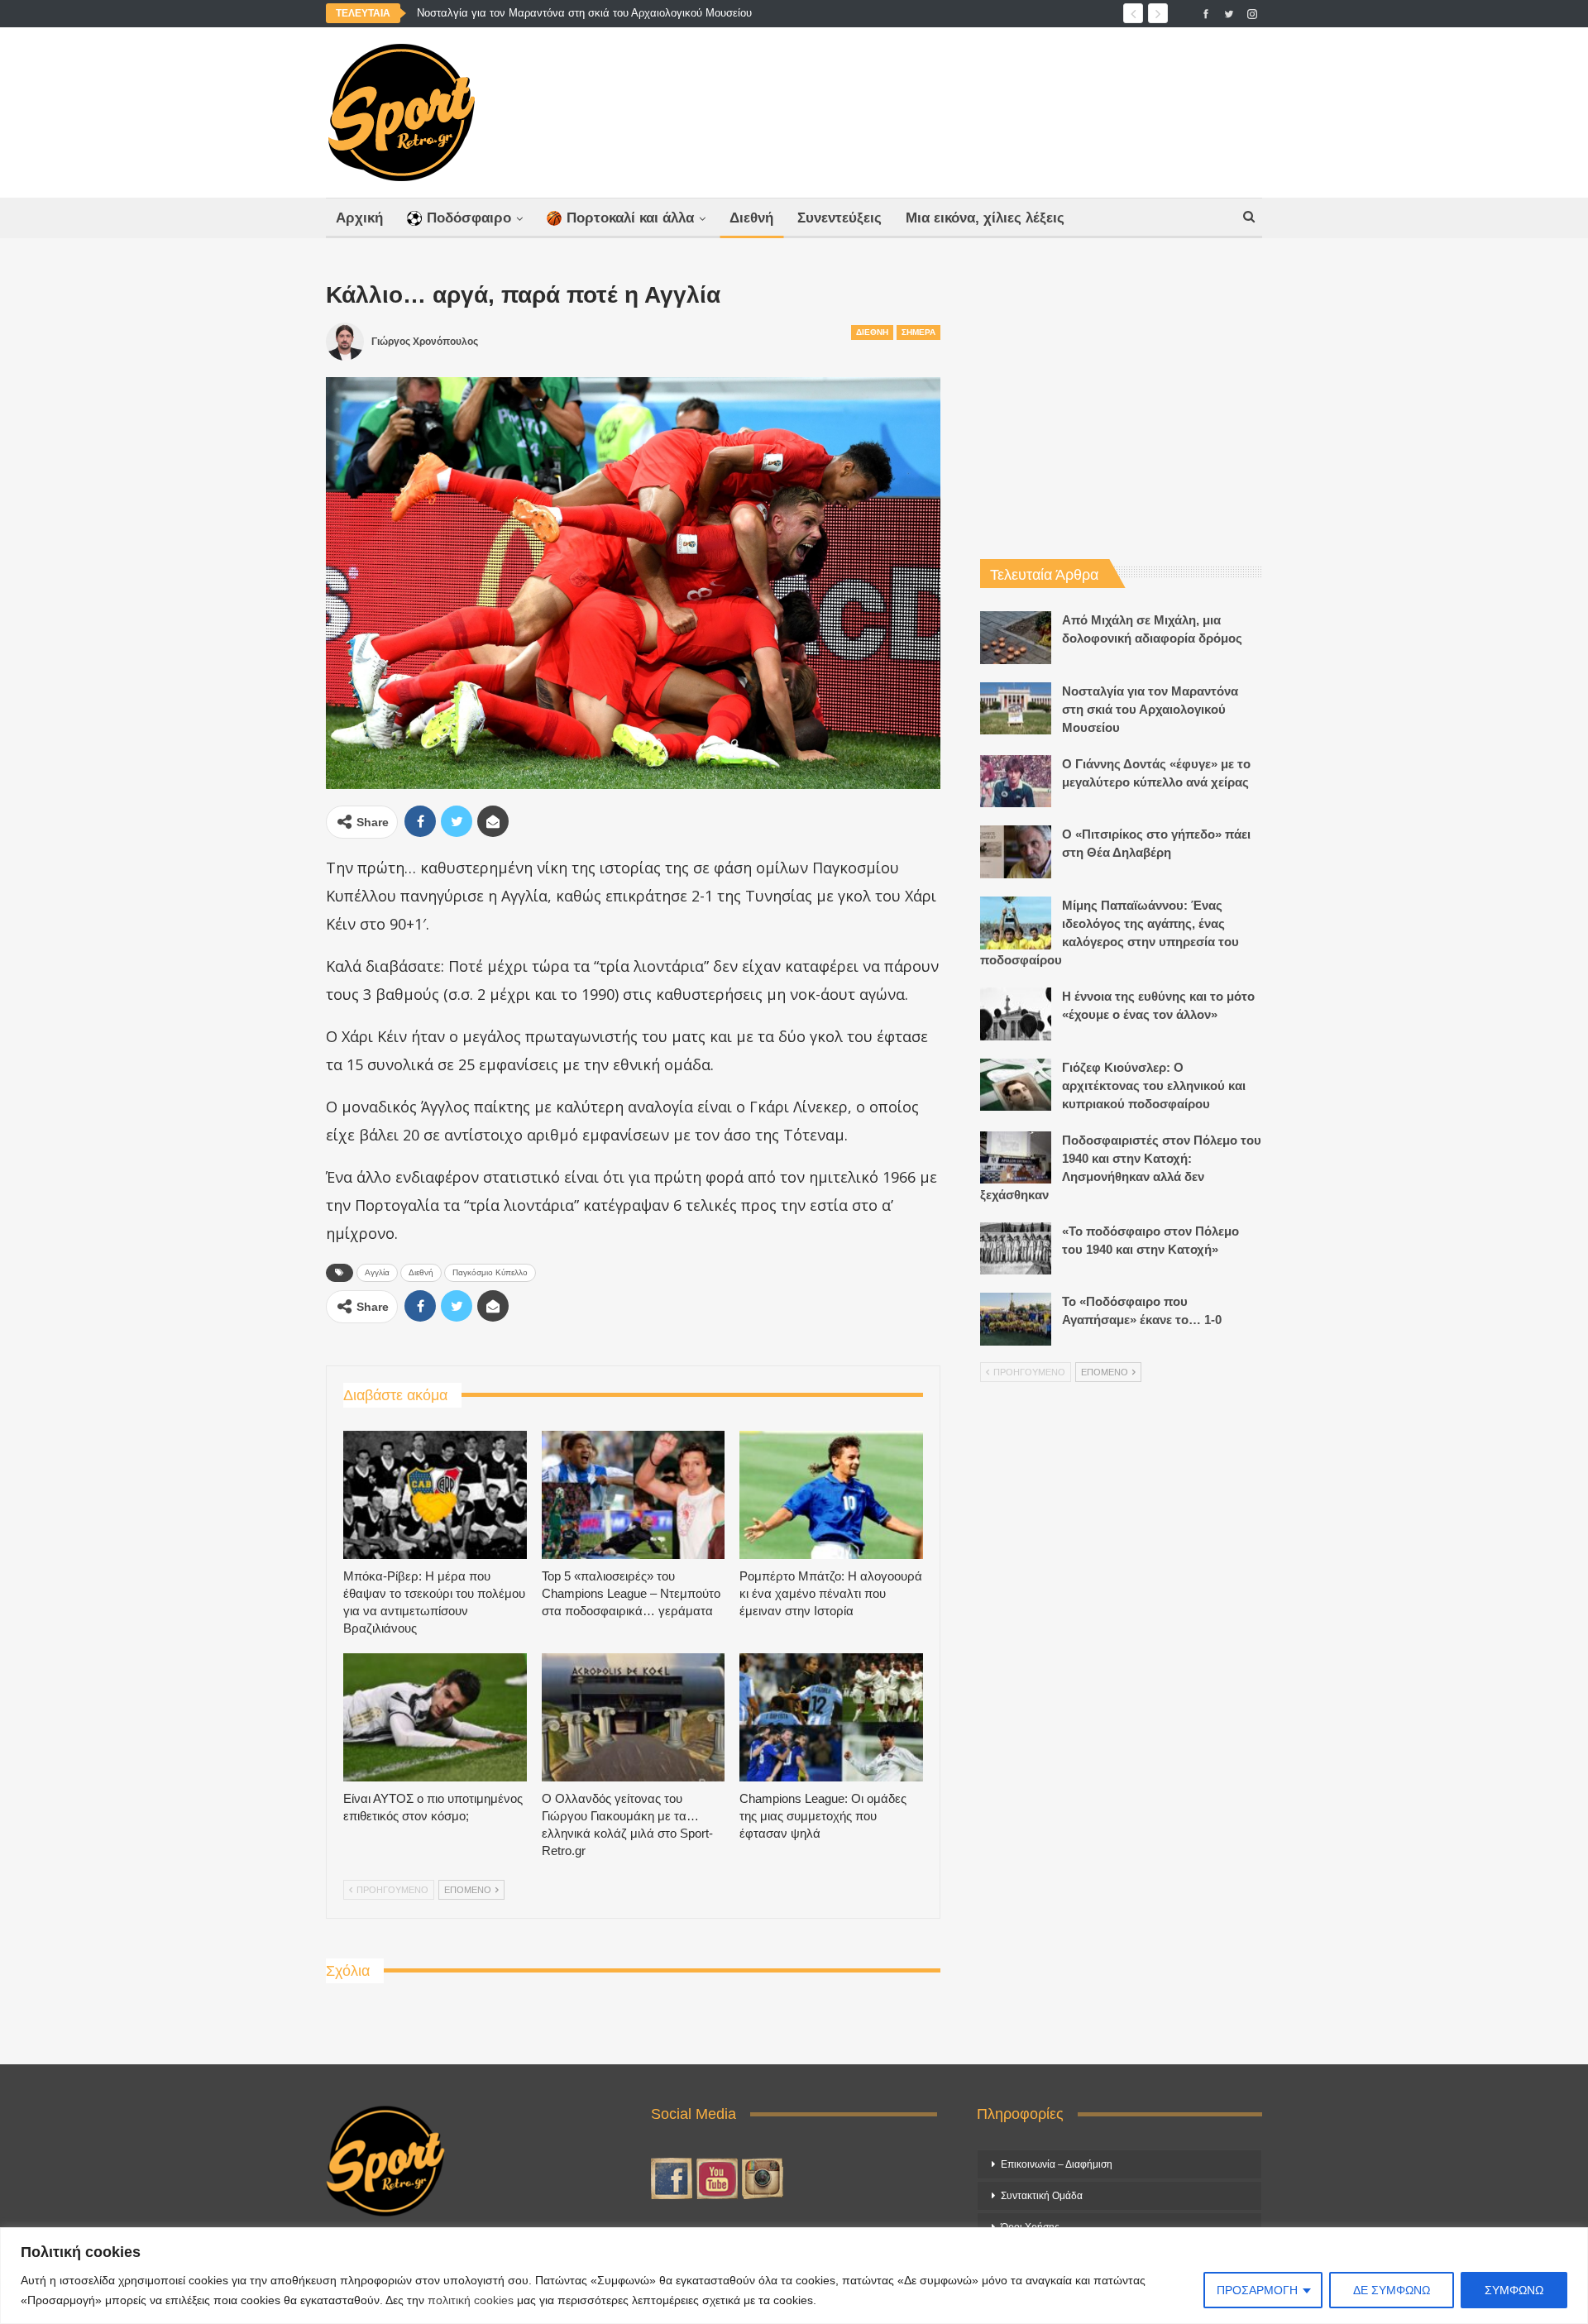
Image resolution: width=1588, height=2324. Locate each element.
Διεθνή (751, 218)
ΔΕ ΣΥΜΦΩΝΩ (1392, 2290)
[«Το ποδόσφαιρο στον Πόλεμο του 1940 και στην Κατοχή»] (1016, 1249)
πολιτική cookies (471, 2300)
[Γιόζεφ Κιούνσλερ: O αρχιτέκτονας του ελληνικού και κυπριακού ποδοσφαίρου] (1016, 1085)
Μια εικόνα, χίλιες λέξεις (985, 218)
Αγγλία (377, 1272)
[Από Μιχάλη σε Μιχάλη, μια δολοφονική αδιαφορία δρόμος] (1016, 638)
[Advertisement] (957, 108)
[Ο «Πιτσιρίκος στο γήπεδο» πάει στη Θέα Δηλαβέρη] (1016, 852)
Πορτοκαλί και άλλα (630, 218)
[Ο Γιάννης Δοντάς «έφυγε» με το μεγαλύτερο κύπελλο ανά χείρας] (1016, 782)
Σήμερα (918, 332)
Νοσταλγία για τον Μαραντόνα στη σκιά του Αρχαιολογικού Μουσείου (1150, 709)
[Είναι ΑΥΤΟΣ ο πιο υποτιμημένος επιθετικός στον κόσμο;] (435, 1717)
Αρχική (359, 218)
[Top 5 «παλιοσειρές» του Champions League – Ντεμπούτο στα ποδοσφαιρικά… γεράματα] (634, 1495)
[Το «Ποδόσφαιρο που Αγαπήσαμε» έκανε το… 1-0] (1016, 1319)
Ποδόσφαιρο (469, 218)
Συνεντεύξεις (839, 218)
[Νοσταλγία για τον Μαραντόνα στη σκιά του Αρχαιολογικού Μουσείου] (1016, 709)
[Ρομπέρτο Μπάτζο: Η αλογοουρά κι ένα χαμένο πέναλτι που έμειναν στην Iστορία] (831, 1495)
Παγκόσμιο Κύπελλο (490, 1272)
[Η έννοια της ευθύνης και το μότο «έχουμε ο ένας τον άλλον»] (1016, 1014)
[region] (794, 2276)
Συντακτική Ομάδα (1042, 2196)
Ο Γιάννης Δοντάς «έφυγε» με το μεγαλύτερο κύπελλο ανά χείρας (574, 13)
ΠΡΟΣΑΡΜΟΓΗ (1257, 2290)
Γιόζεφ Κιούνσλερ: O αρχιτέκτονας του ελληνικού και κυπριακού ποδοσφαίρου (1154, 1085)
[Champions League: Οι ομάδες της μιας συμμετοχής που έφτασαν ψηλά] (831, 1717)
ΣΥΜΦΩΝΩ (1514, 2290)
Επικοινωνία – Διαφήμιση (1057, 2164)
